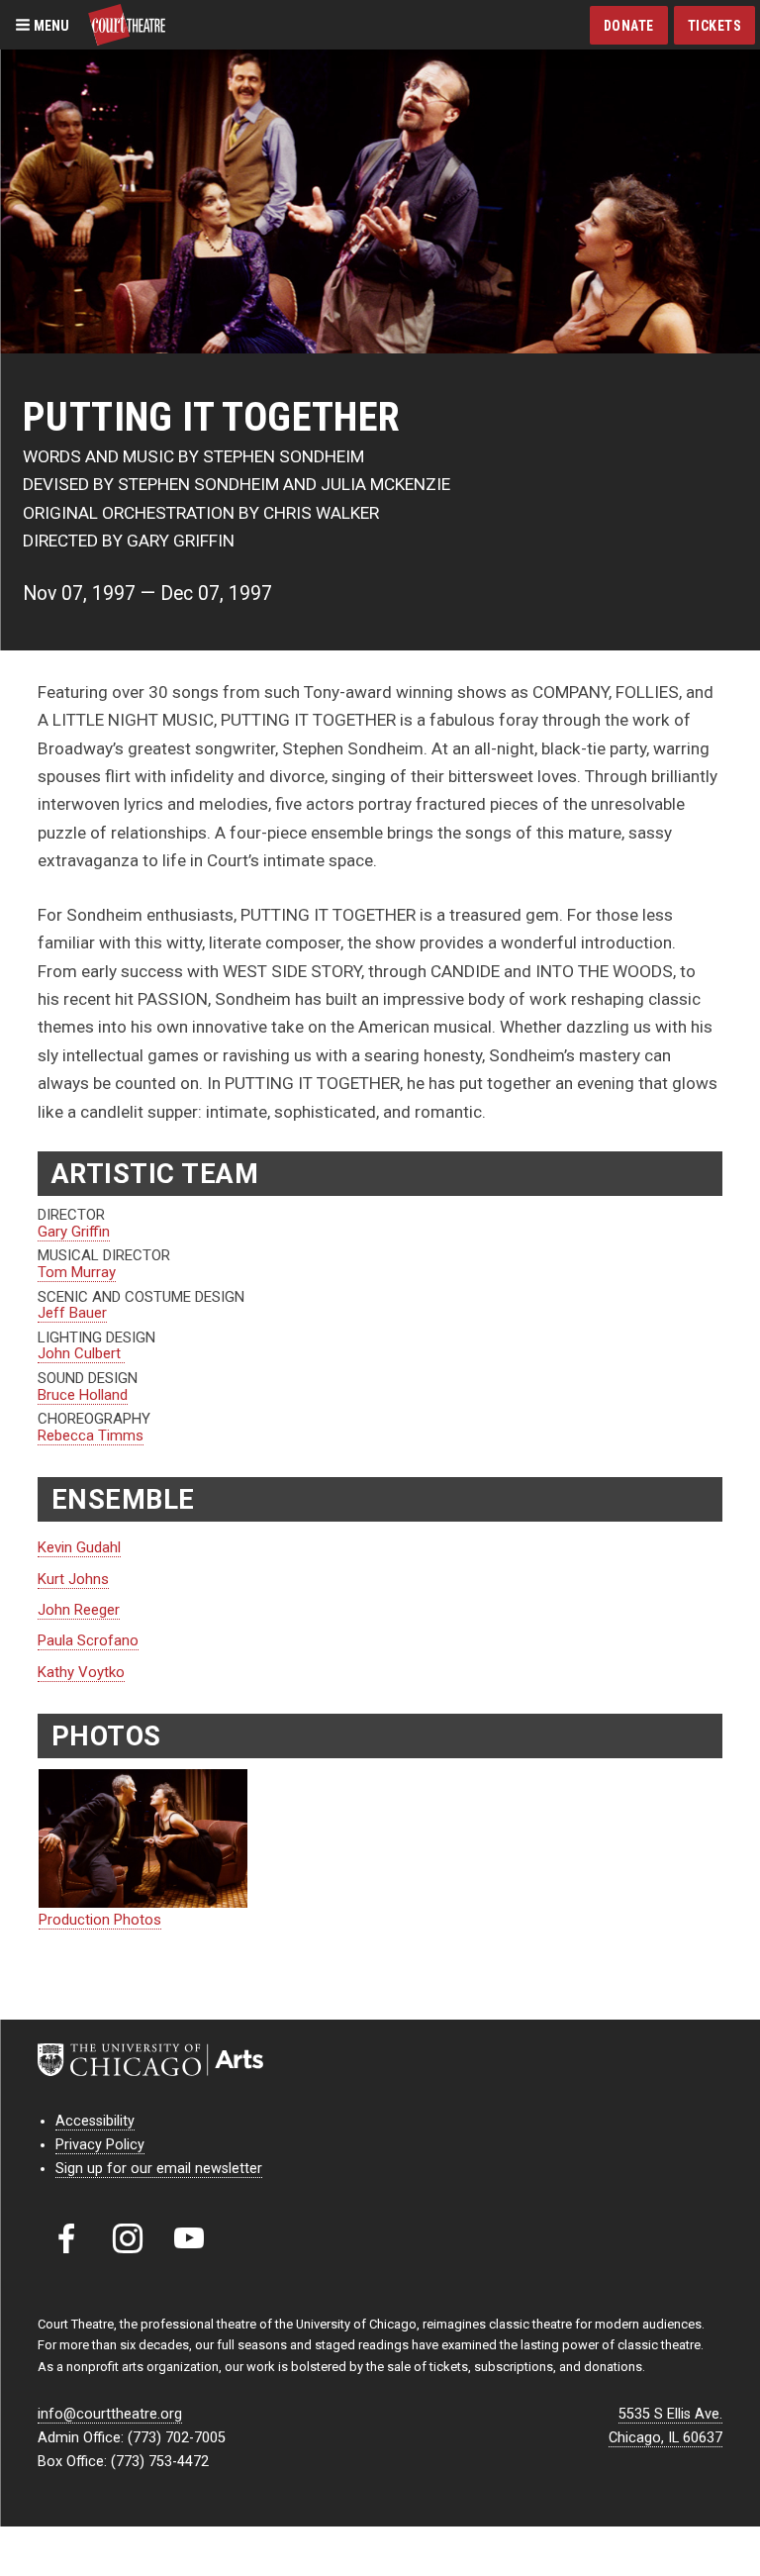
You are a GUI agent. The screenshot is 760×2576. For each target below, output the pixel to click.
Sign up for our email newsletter (159, 2169)
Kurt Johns (73, 1579)
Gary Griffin (74, 1232)
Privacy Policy (100, 2145)
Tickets (715, 26)
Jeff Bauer (72, 1313)
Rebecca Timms (91, 1436)
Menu (50, 25)
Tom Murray (77, 1272)
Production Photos (100, 1920)
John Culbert (81, 1353)
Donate (629, 26)
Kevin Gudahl (79, 1547)
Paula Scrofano (88, 1640)
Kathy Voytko (81, 1672)
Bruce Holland (83, 1395)
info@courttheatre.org (110, 2414)
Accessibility (95, 2121)
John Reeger (79, 1610)
